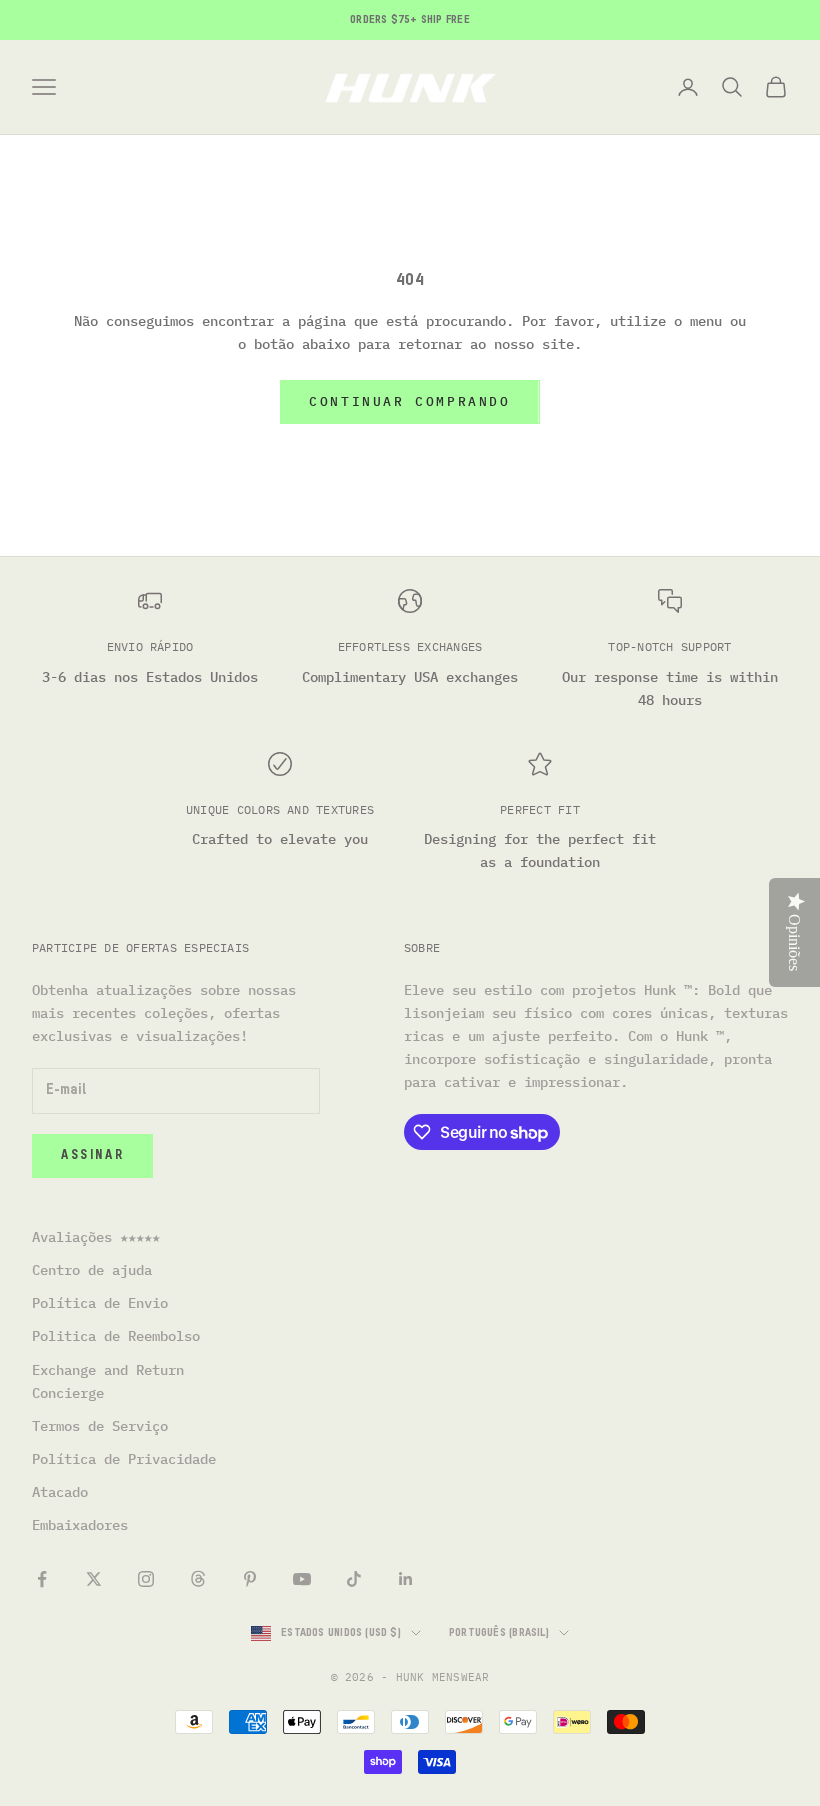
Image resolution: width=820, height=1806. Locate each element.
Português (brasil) (499, 1632)
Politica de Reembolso (116, 1336)
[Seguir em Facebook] (42, 1579)
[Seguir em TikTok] (354, 1579)
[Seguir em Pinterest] (250, 1579)
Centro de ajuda (92, 1270)
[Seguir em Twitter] (94, 1579)
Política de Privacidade (124, 1459)
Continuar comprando (409, 401)
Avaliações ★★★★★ (96, 1237)
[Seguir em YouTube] (302, 1579)
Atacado (60, 1492)
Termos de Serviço (100, 1426)
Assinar (92, 1155)
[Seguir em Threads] (198, 1579)
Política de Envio (100, 1303)
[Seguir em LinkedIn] (406, 1579)
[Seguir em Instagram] (146, 1579)
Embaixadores (80, 1525)
